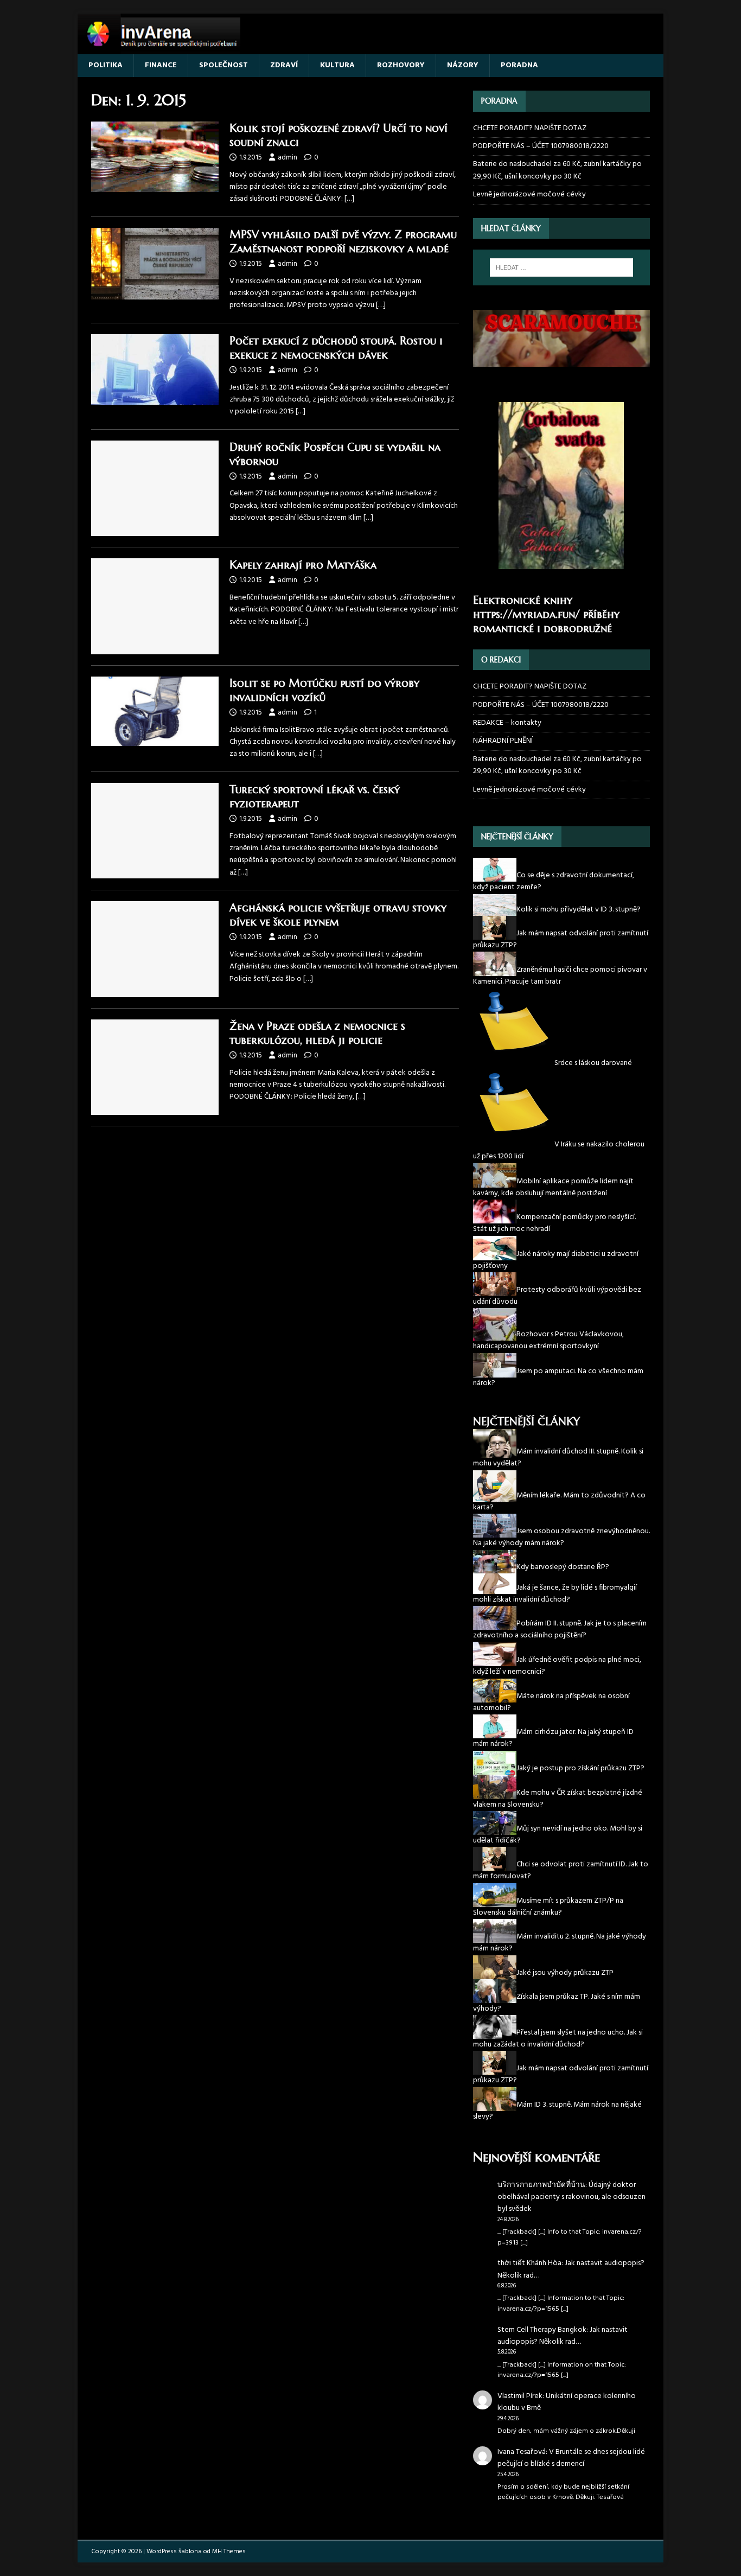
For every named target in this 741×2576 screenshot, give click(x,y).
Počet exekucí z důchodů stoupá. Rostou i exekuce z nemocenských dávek (336, 348)
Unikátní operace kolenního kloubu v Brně (567, 2402)
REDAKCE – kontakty (507, 723)
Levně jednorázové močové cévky (529, 195)
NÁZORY (463, 65)
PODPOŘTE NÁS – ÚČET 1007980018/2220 (542, 146)
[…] (349, 199)
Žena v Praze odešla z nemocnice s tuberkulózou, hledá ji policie (317, 1033)
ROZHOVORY (401, 65)
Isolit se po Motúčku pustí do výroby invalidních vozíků (324, 690)
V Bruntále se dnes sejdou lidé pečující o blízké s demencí (571, 2458)
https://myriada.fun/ (526, 614)
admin (288, 158)
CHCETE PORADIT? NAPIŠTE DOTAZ (530, 129)
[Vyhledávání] (561, 267)
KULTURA (337, 65)
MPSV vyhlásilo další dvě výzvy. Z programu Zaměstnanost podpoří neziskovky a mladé (343, 242)
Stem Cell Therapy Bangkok (542, 2330)
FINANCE (161, 65)
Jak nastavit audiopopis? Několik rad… (571, 2269)
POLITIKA (106, 65)
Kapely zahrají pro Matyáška (303, 565)
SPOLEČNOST (223, 65)
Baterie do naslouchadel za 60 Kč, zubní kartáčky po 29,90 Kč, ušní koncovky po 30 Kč (557, 170)
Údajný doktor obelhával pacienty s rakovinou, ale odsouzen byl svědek (571, 2197)
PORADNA (519, 65)
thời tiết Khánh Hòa (529, 2263)
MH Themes (229, 2552)
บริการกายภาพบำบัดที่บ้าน (541, 2185)
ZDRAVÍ (284, 65)
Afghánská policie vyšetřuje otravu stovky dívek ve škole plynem (338, 915)
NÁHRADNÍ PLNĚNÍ (503, 741)
